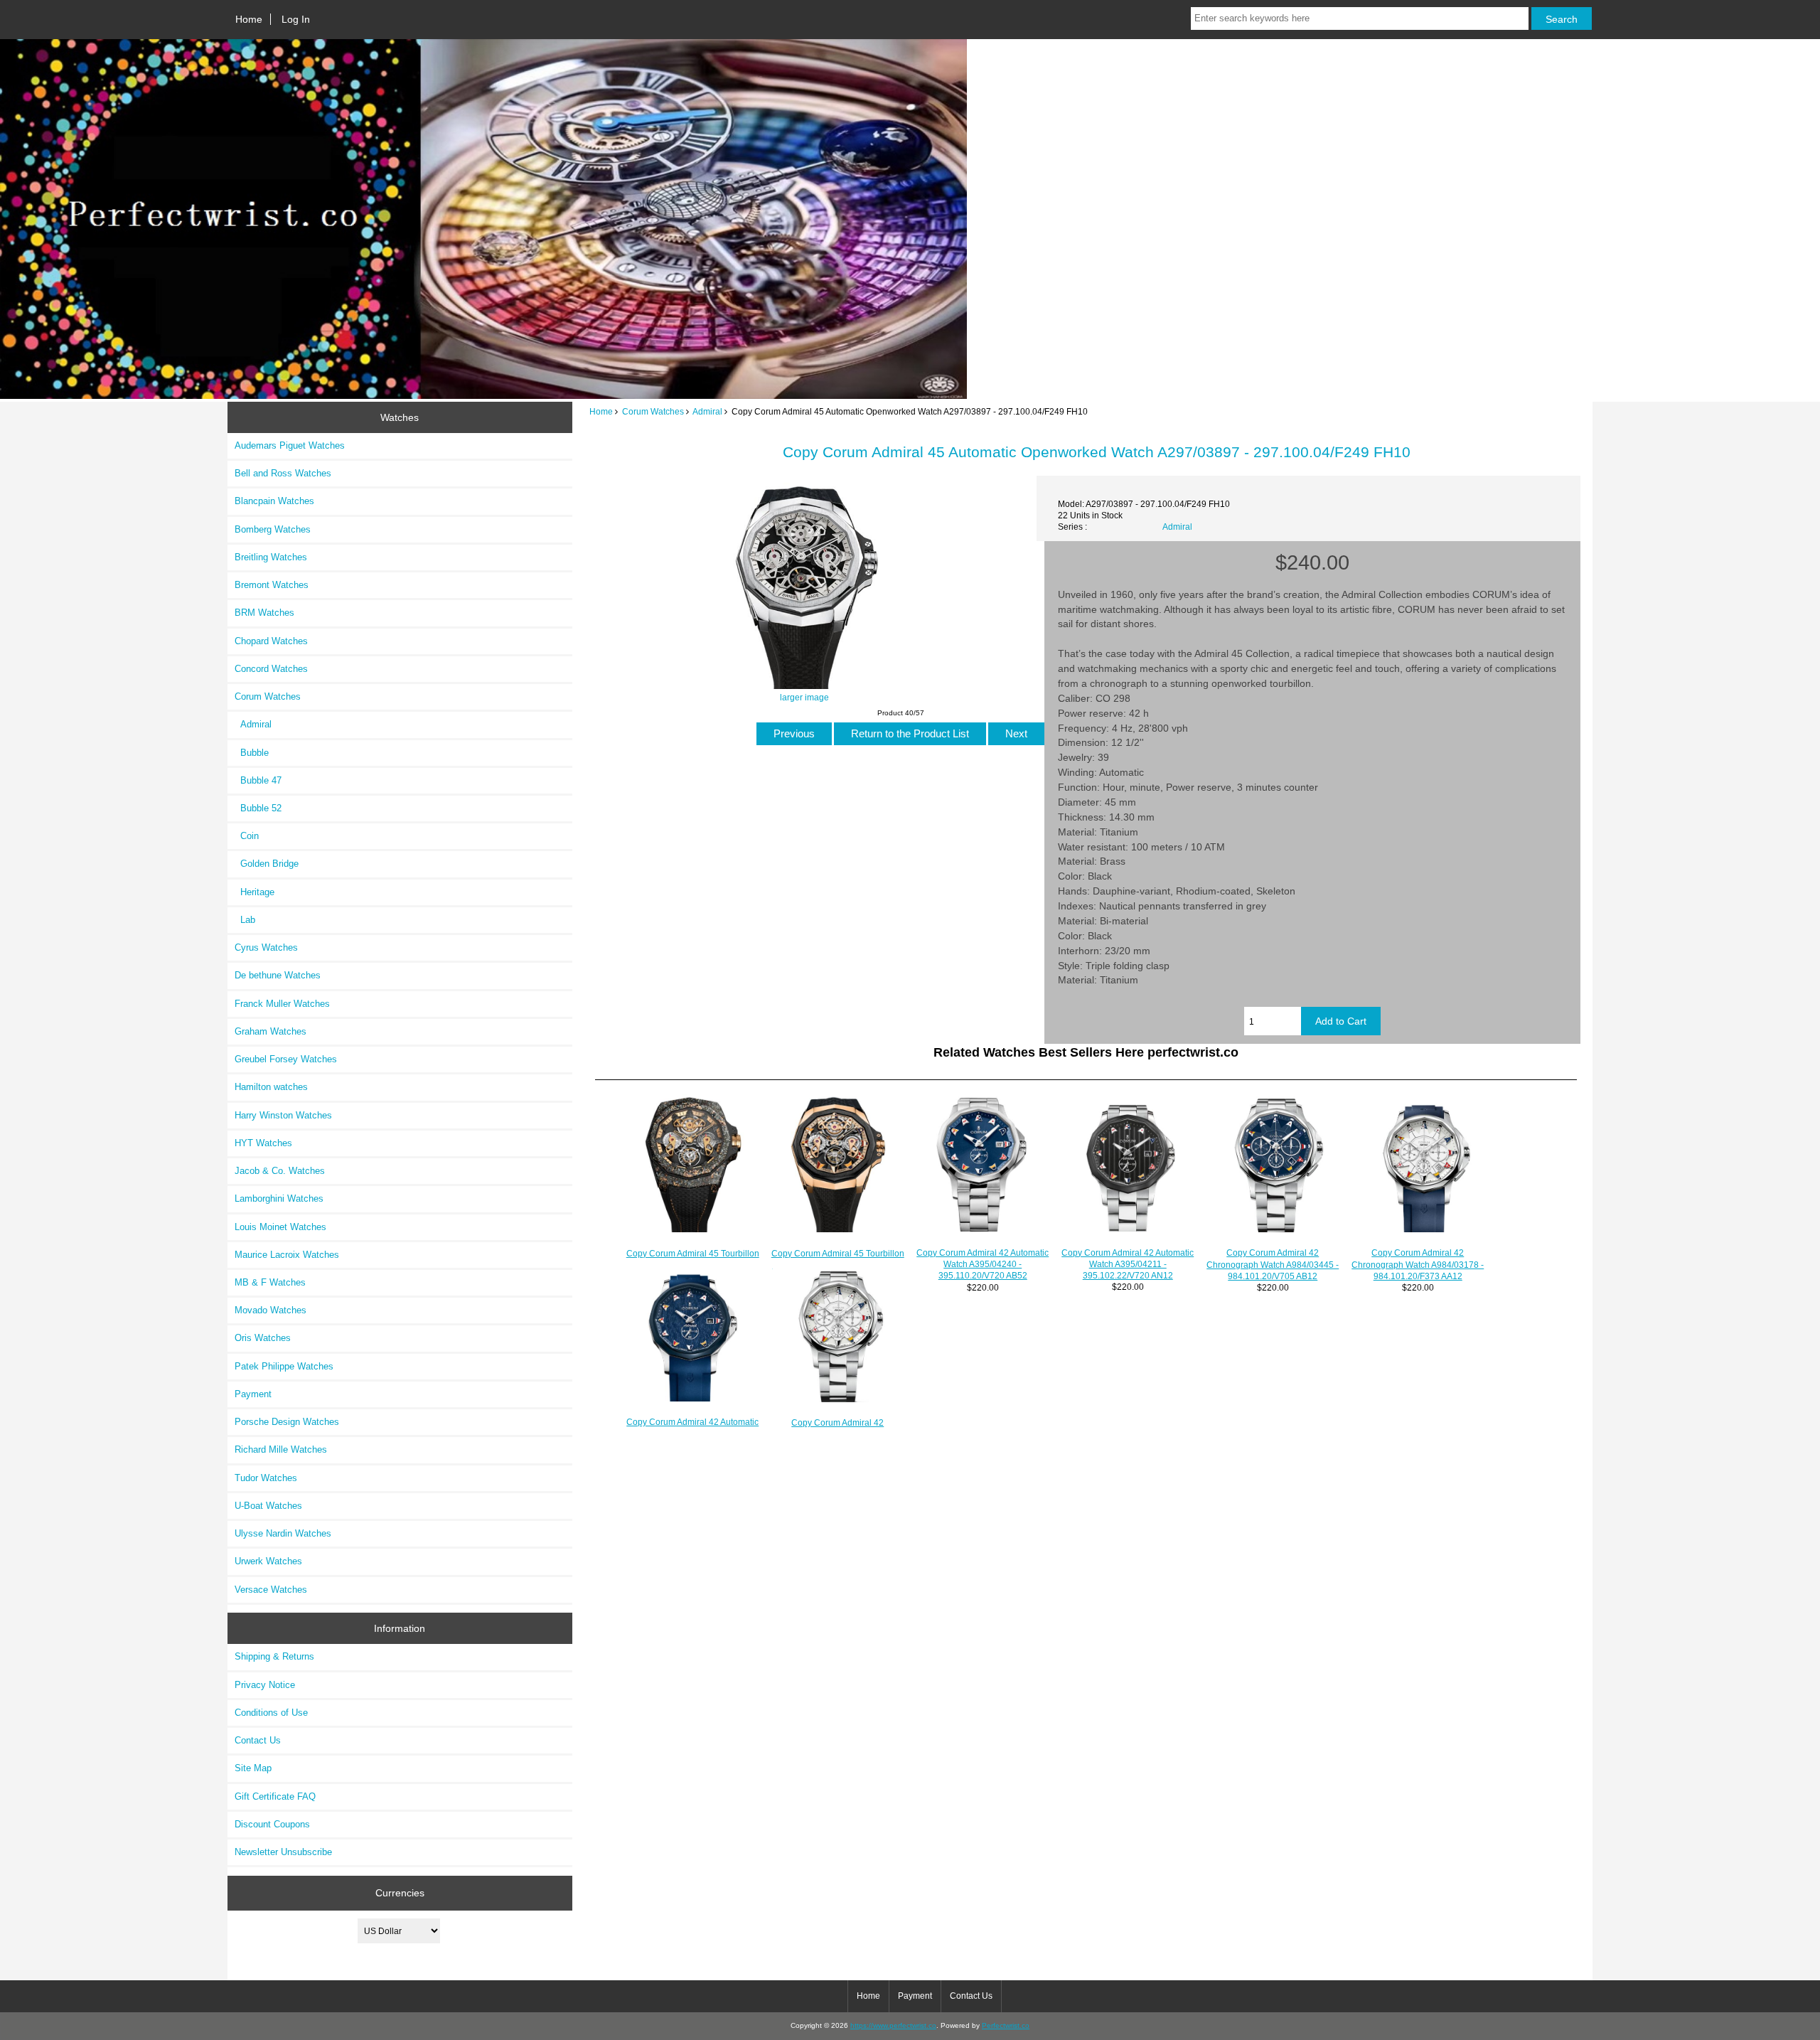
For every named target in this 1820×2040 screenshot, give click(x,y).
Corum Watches (653, 411)
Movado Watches (271, 1310)
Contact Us (258, 1740)
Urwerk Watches (268, 1561)
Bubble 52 (258, 808)
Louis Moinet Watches (280, 1227)
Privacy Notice (265, 1685)
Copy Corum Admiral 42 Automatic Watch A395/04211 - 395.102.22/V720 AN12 (1128, 1264)
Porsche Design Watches (287, 1422)
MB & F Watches (270, 1282)
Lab (245, 920)
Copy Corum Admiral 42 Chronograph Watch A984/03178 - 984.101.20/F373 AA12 (1418, 1264)
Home (249, 19)
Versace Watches (271, 1590)
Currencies (400, 1893)
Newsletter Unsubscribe (283, 1852)
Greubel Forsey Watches (286, 1059)
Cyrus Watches (266, 947)
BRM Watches (264, 613)
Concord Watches (271, 669)
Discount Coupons (272, 1824)
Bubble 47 (258, 780)
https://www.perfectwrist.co (893, 2025)
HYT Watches (263, 1143)
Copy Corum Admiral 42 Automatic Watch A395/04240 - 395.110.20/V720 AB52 (983, 1264)
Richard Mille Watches (281, 1449)
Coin (247, 836)
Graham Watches (271, 1031)
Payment (253, 1394)
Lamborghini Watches (279, 1198)
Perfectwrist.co (1006, 2025)
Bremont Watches (272, 585)
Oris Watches (263, 1338)
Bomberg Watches (273, 529)
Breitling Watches (271, 557)
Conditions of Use (271, 1713)
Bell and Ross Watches (283, 473)
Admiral (707, 411)
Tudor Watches (266, 1478)
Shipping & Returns (274, 1656)
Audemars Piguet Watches (290, 445)
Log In (296, 19)
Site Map (253, 1768)
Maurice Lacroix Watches (287, 1255)
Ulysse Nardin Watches (283, 1533)
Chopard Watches (271, 641)
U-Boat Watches (268, 1506)
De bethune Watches (278, 975)
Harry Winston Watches (283, 1115)
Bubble (252, 753)
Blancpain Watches (274, 501)
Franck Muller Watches (282, 1004)
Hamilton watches (271, 1087)
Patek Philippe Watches (284, 1366)
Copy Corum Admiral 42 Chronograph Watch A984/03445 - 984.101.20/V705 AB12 (1273, 1264)
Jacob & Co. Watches (280, 1171)
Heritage (255, 892)
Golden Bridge (267, 864)
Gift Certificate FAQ (275, 1796)
